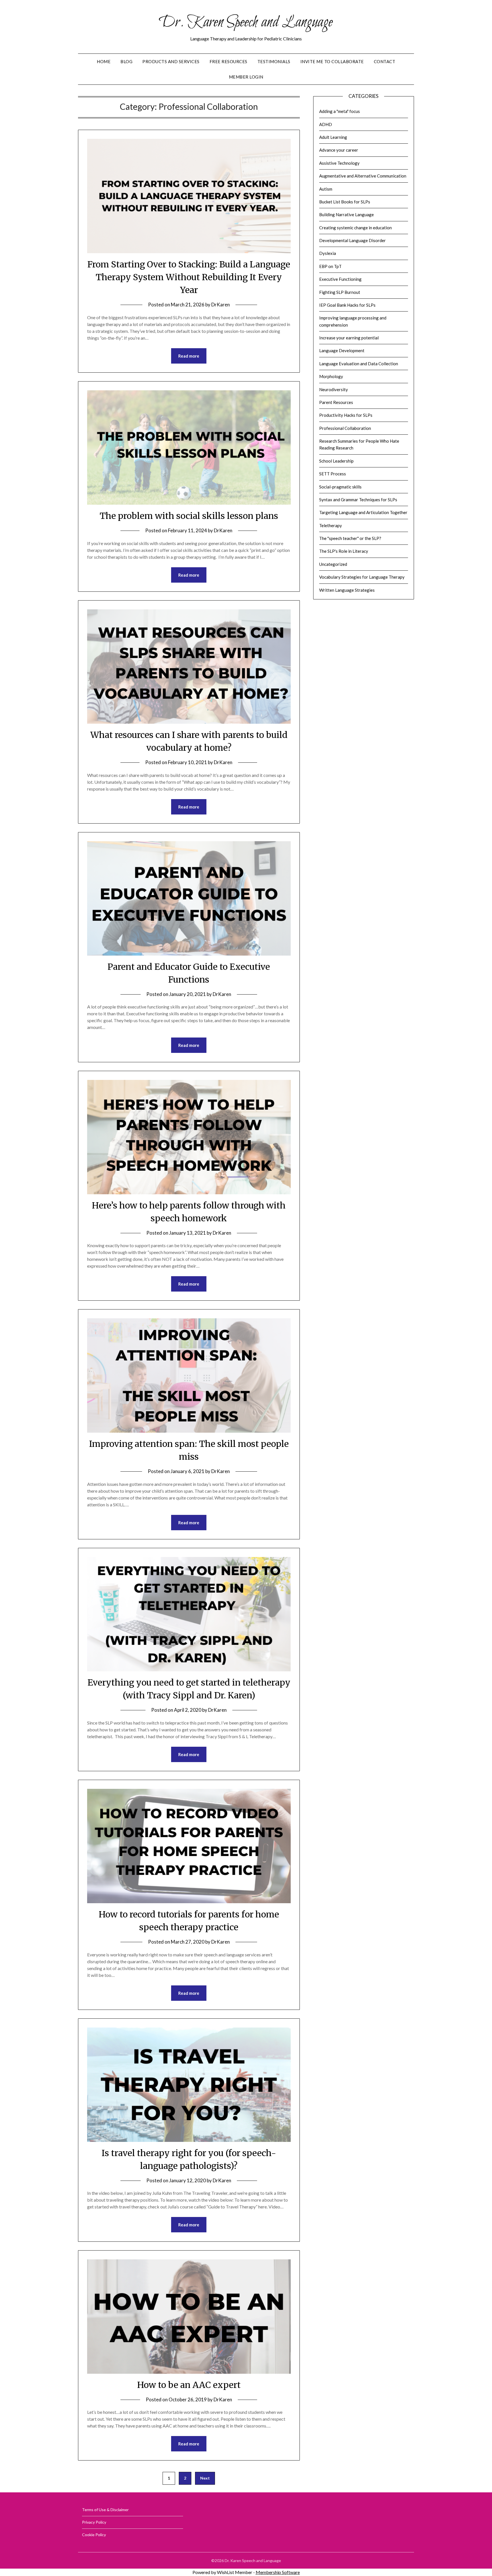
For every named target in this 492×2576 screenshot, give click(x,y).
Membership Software (278, 2572)
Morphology (331, 376)
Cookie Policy (94, 2535)
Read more (189, 356)
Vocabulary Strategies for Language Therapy (362, 577)
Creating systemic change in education (355, 228)
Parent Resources (336, 402)
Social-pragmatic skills (340, 487)
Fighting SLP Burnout (340, 292)
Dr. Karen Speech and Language (246, 22)
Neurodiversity (334, 389)
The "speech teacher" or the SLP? (350, 538)
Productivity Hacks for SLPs (346, 415)
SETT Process (333, 474)
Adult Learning (333, 137)
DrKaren (221, 305)
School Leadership (336, 461)
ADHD (326, 124)
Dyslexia (328, 253)
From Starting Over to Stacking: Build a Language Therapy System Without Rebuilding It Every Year (189, 277)
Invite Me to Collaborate (332, 61)
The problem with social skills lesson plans (189, 516)
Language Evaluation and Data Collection (359, 364)
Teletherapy (331, 525)
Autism (326, 189)
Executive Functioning (340, 279)
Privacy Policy (94, 2522)
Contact (385, 61)
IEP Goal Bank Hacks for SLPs (347, 305)
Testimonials (274, 61)
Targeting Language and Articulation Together (363, 512)
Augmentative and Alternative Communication (363, 176)
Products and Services (171, 61)
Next (205, 2478)
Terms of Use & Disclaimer (105, 2510)
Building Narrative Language (347, 215)
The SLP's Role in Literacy (344, 551)
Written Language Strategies (347, 590)
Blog (126, 61)
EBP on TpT (330, 266)
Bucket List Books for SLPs (345, 202)
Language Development (342, 350)
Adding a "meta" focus (340, 111)
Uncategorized (333, 564)
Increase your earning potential (349, 338)
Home (104, 61)
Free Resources (228, 61)
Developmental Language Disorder (352, 240)
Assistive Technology (339, 163)
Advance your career (339, 150)
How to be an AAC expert (189, 2385)
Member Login (246, 77)
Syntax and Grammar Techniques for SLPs (358, 500)
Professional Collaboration (345, 428)
